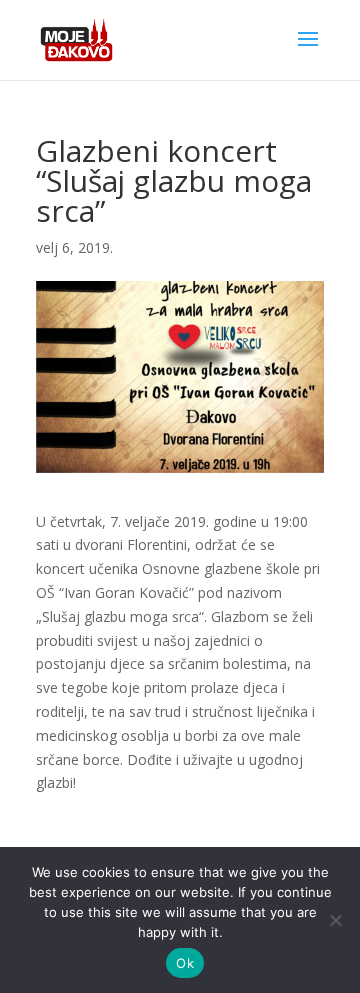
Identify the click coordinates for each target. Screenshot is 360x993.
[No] (335, 920)
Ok (185, 963)
